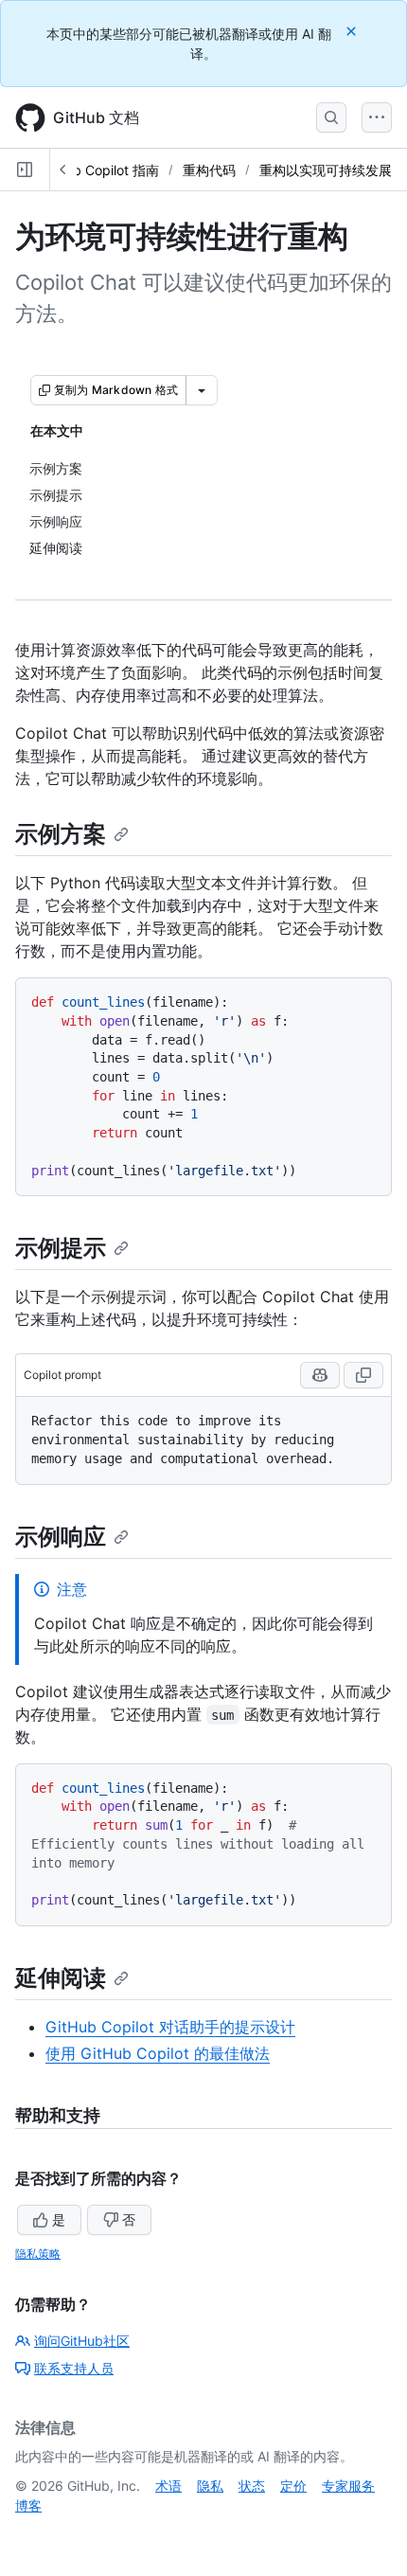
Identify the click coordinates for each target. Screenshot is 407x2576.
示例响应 (61, 1537)
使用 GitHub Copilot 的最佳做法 (158, 2053)
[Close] (353, 31)
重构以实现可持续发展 (326, 170)
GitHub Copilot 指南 (99, 170)
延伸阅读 (61, 1978)
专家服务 (348, 2486)
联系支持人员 (74, 2368)
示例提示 (61, 1248)
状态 (252, 2486)
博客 (28, 2505)
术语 (168, 2486)
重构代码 (209, 170)
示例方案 (61, 834)
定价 (293, 2486)
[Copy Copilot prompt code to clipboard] (363, 1375)
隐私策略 (38, 2254)
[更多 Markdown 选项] (202, 390)
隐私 (210, 2486)
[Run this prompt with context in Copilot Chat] (320, 1375)
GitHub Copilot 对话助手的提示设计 (170, 2027)
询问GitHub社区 (82, 2341)
